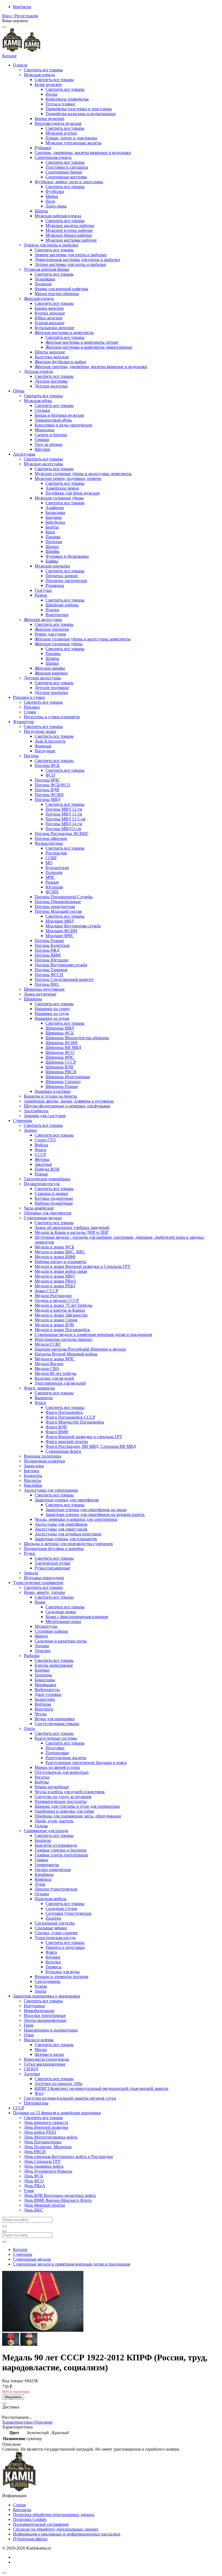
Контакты (22, 7)
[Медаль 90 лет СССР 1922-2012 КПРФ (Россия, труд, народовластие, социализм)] (11, 2344)
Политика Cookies (30, 2519)
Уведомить (13, 2397)
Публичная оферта (30, 2539)
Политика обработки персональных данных (54, 2515)
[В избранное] (4, 2404)
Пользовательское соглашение (41, 2524)
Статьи (19, 2505)
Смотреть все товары (43, 70)
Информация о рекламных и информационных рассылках (67, 2534)
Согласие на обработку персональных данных (56, 2529)
